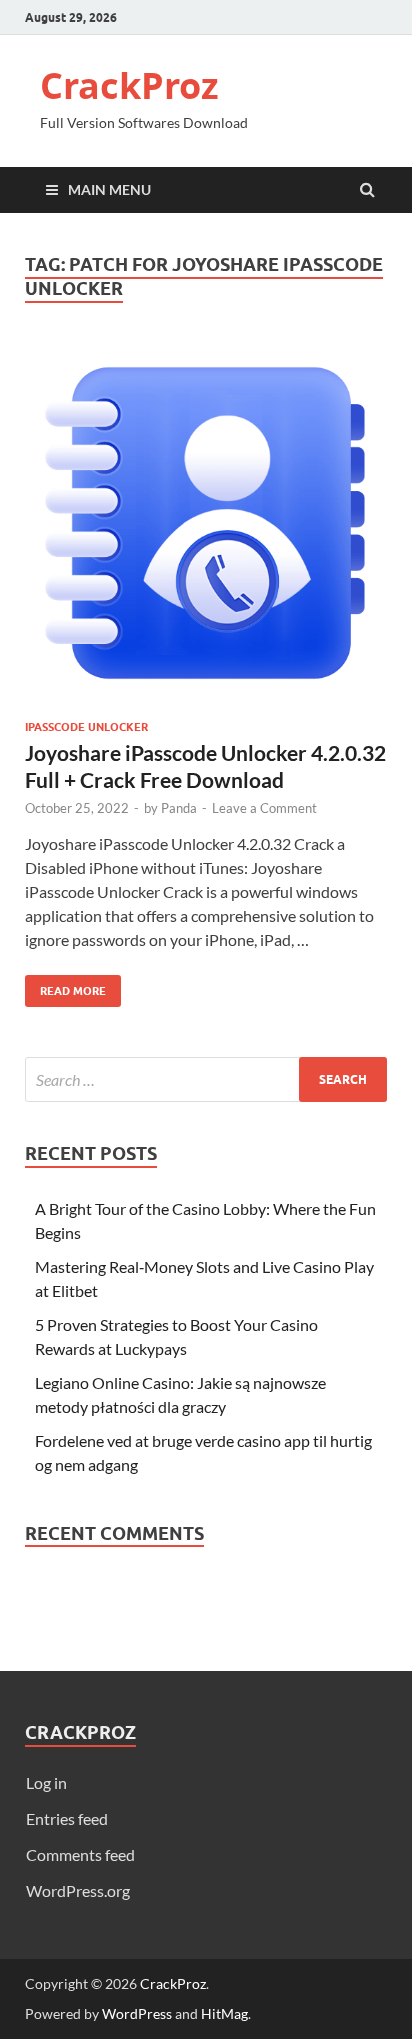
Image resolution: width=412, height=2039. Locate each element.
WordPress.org (78, 1890)
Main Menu (109, 189)
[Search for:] (206, 1079)
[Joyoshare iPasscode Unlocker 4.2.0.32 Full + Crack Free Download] (206, 531)
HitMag (224, 2013)
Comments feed (80, 1854)
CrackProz (129, 85)
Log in (46, 1782)
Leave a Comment (264, 808)
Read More (65, 986)
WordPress (137, 2013)
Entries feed (67, 1818)
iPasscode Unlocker (86, 727)
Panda (179, 808)
